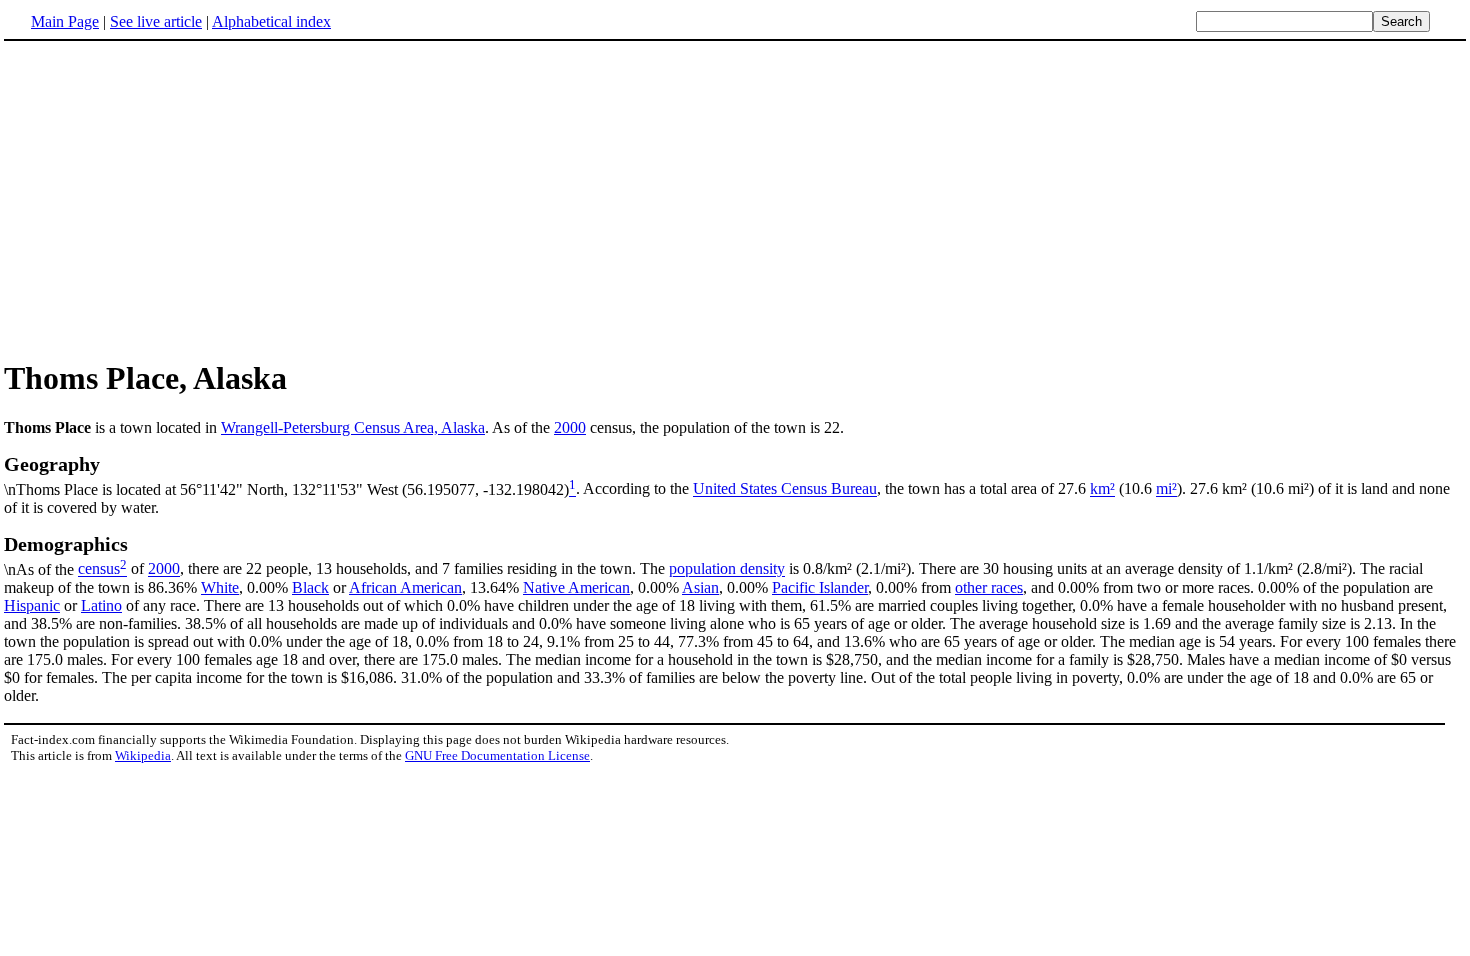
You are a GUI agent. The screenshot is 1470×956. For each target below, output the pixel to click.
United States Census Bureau (785, 489)
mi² (1166, 489)
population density (727, 569)
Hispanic (32, 605)
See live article (156, 21)
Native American (576, 587)
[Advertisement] (735, 199)
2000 (570, 427)
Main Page (65, 21)
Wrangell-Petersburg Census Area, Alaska (353, 427)
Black (310, 587)
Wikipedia (143, 755)
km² (1102, 489)
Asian (700, 587)
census (99, 569)
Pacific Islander (820, 587)
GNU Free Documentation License (497, 755)
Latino (101, 605)
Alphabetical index (271, 21)
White (220, 587)
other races (989, 587)
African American (405, 587)
